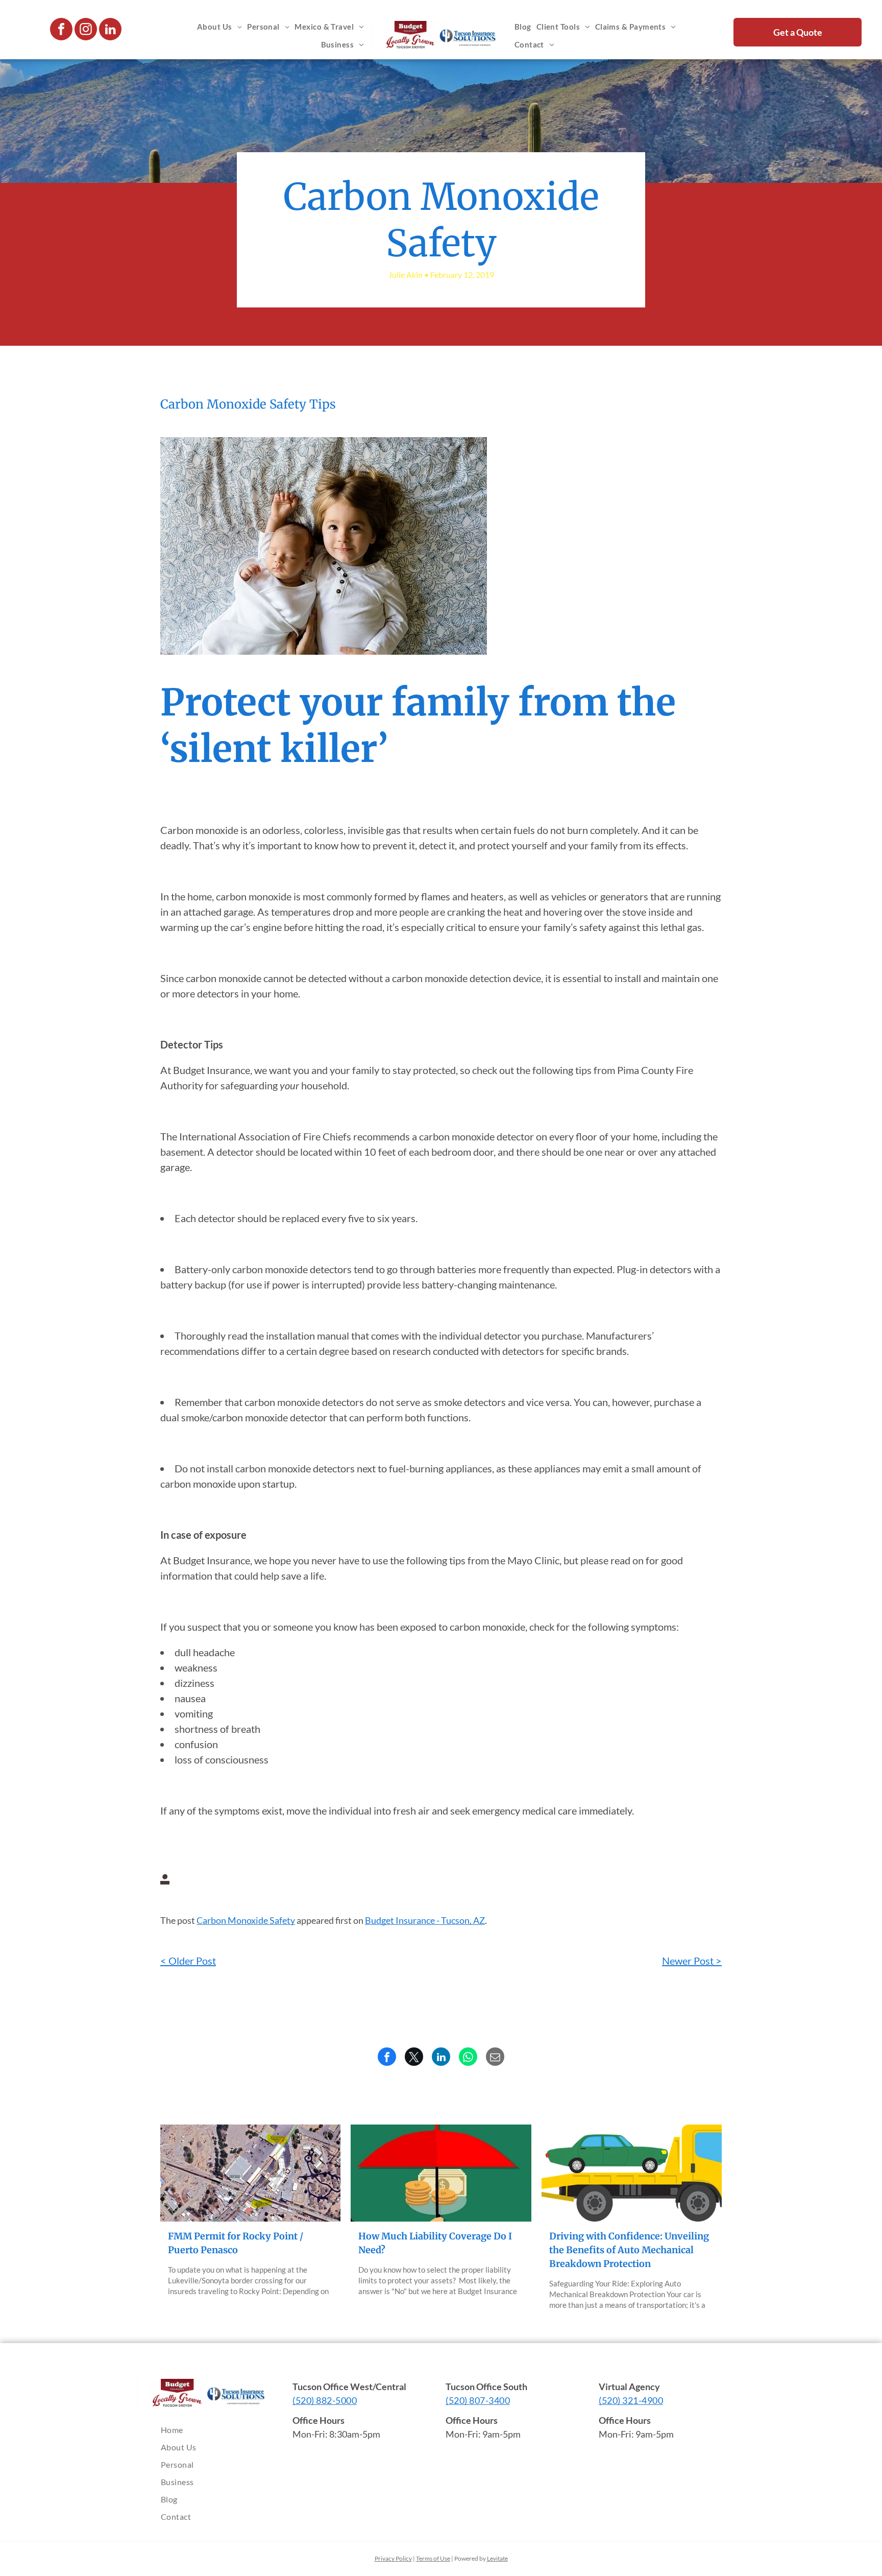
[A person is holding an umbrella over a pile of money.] (441, 2173)
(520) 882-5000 (325, 2400)
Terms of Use (433, 2558)
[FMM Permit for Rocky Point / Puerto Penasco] (250, 2173)
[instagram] (86, 30)
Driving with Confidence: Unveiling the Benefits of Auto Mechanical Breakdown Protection (629, 2250)
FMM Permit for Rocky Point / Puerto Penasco (236, 2243)
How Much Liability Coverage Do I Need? (435, 2243)
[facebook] (61, 30)
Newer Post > (692, 1961)
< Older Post (188, 1961)
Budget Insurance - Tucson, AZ (425, 1920)
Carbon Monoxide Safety (246, 1920)
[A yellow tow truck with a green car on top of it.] (632, 2173)
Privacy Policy (393, 2558)
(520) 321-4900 (631, 2400)
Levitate (497, 2558)
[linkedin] (110, 30)
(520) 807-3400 (478, 2400)
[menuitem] (219, 27)
